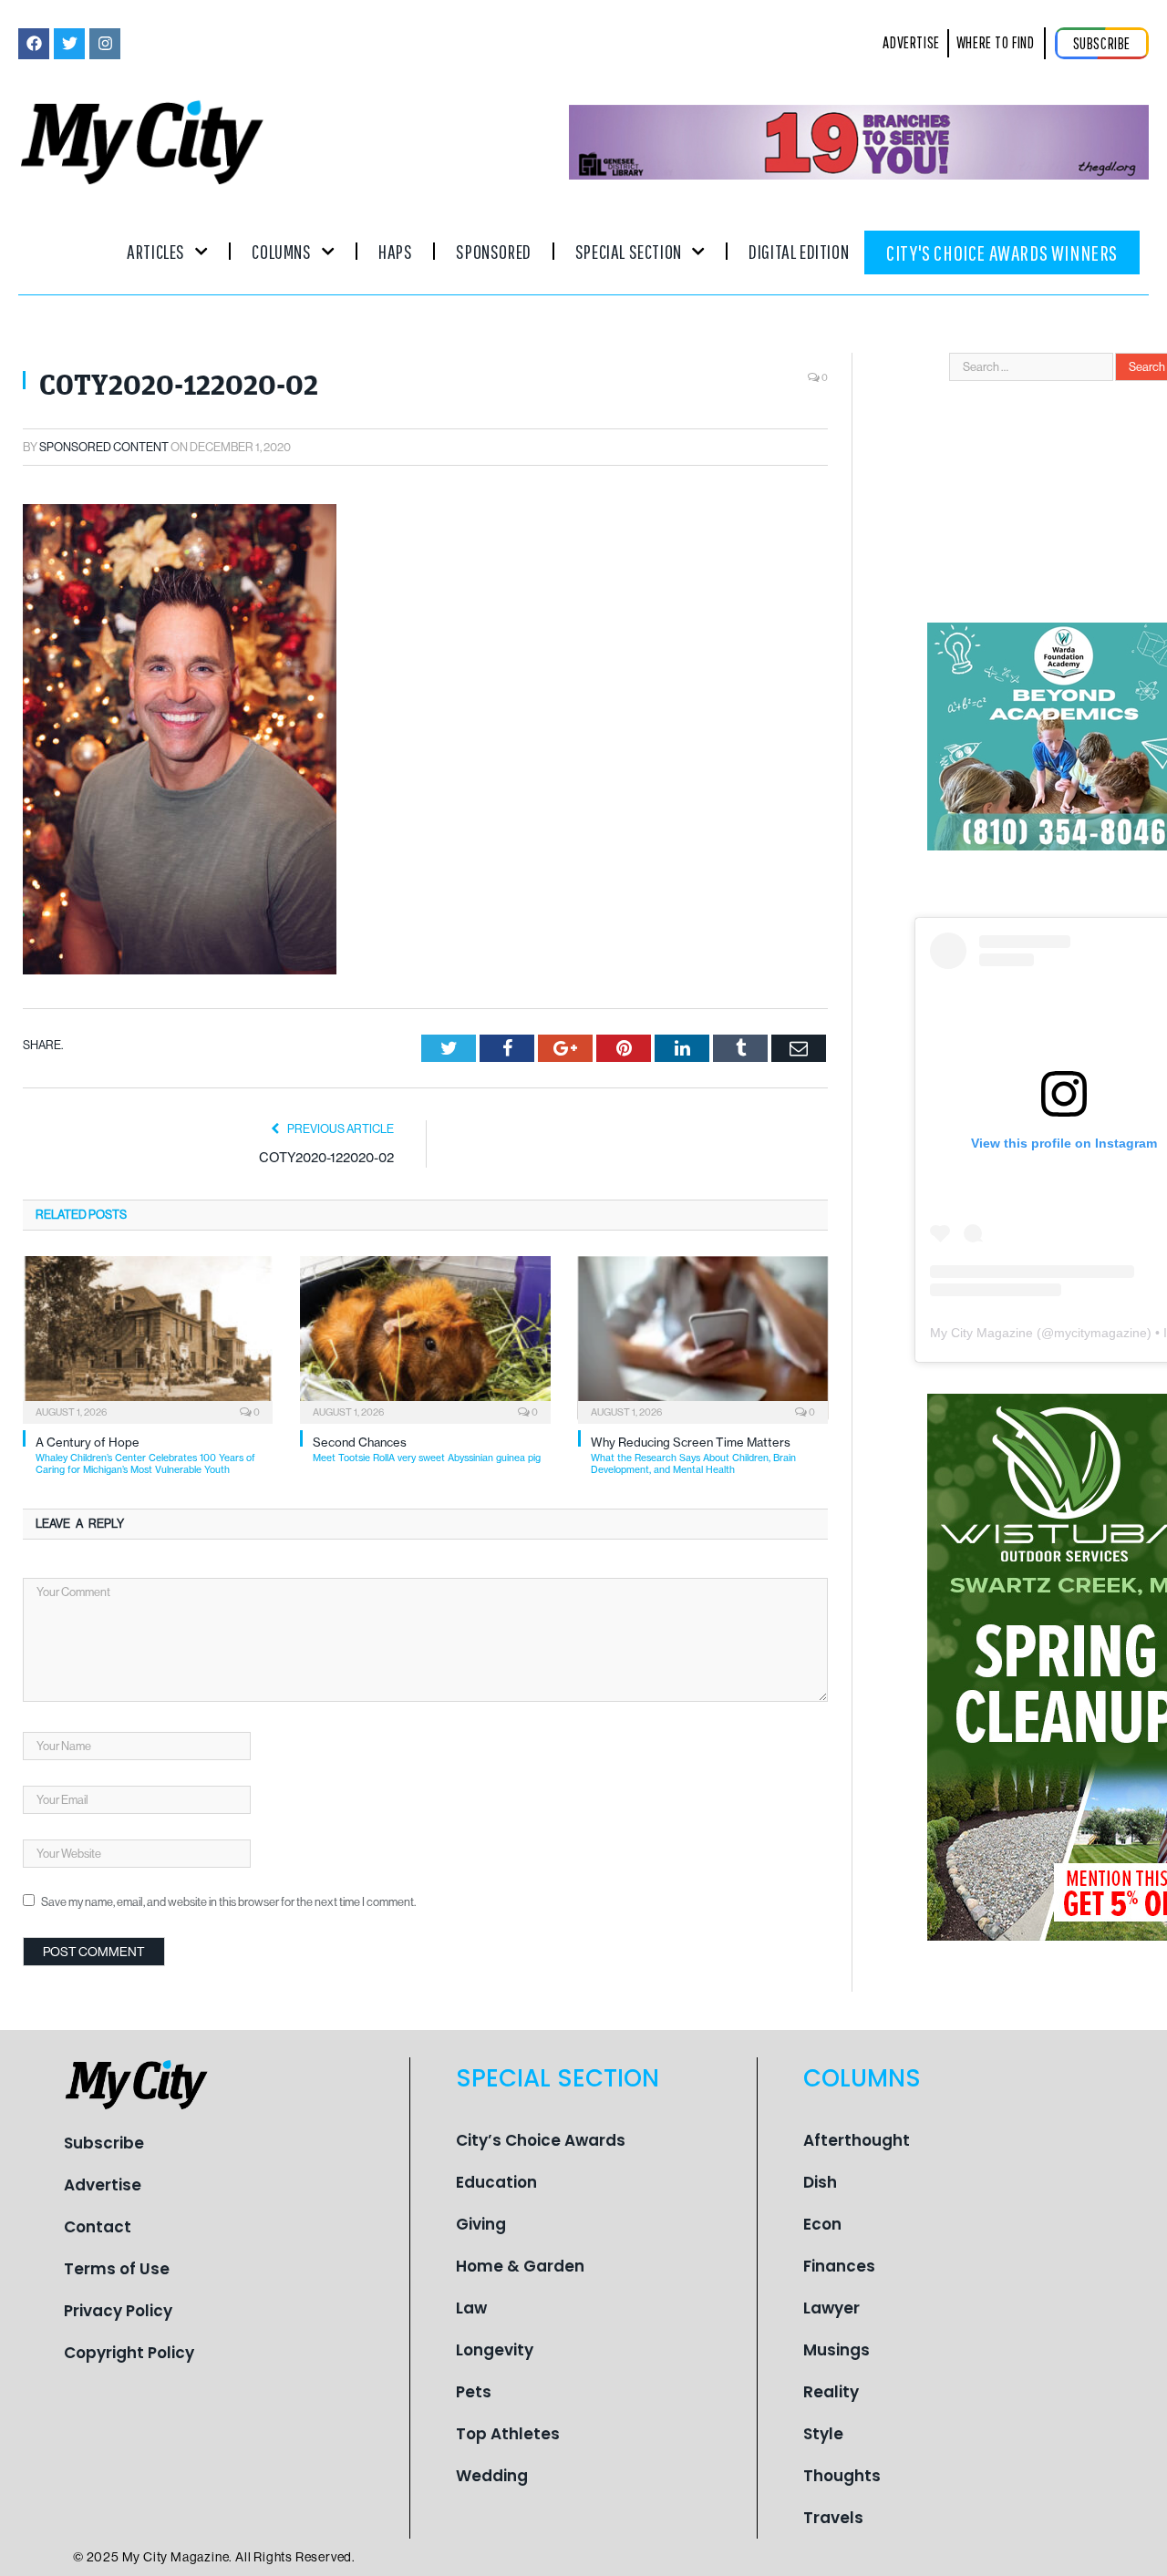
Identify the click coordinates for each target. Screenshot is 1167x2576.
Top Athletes (508, 2434)
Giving (481, 2224)
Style (823, 2434)
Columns (281, 251)
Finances (839, 2266)
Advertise (103, 2185)
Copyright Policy (129, 2353)
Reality (831, 2392)
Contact (98, 2227)
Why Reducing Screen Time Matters (693, 1455)
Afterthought (857, 2140)
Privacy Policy (118, 2311)
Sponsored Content (104, 447)
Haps (395, 251)
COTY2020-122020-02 (326, 1157)
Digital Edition (799, 251)
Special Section (629, 251)
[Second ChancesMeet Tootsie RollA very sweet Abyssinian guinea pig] (425, 1338)
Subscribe (104, 2143)
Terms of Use (117, 2269)
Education (496, 2182)
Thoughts (842, 2476)
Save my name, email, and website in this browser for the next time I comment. (228, 1902)
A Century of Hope (145, 1455)
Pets (474, 2392)
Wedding (492, 2476)
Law (471, 2308)
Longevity (495, 2350)
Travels (833, 2518)
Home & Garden (520, 2266)
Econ (822, 2224)
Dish (820, 2182)
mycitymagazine (1100, 1333)
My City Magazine (981, 1333)
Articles (156, 251)
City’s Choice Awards (541, 2140)
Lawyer (831, 2308)
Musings (837, 2350)
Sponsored (493, 251)
